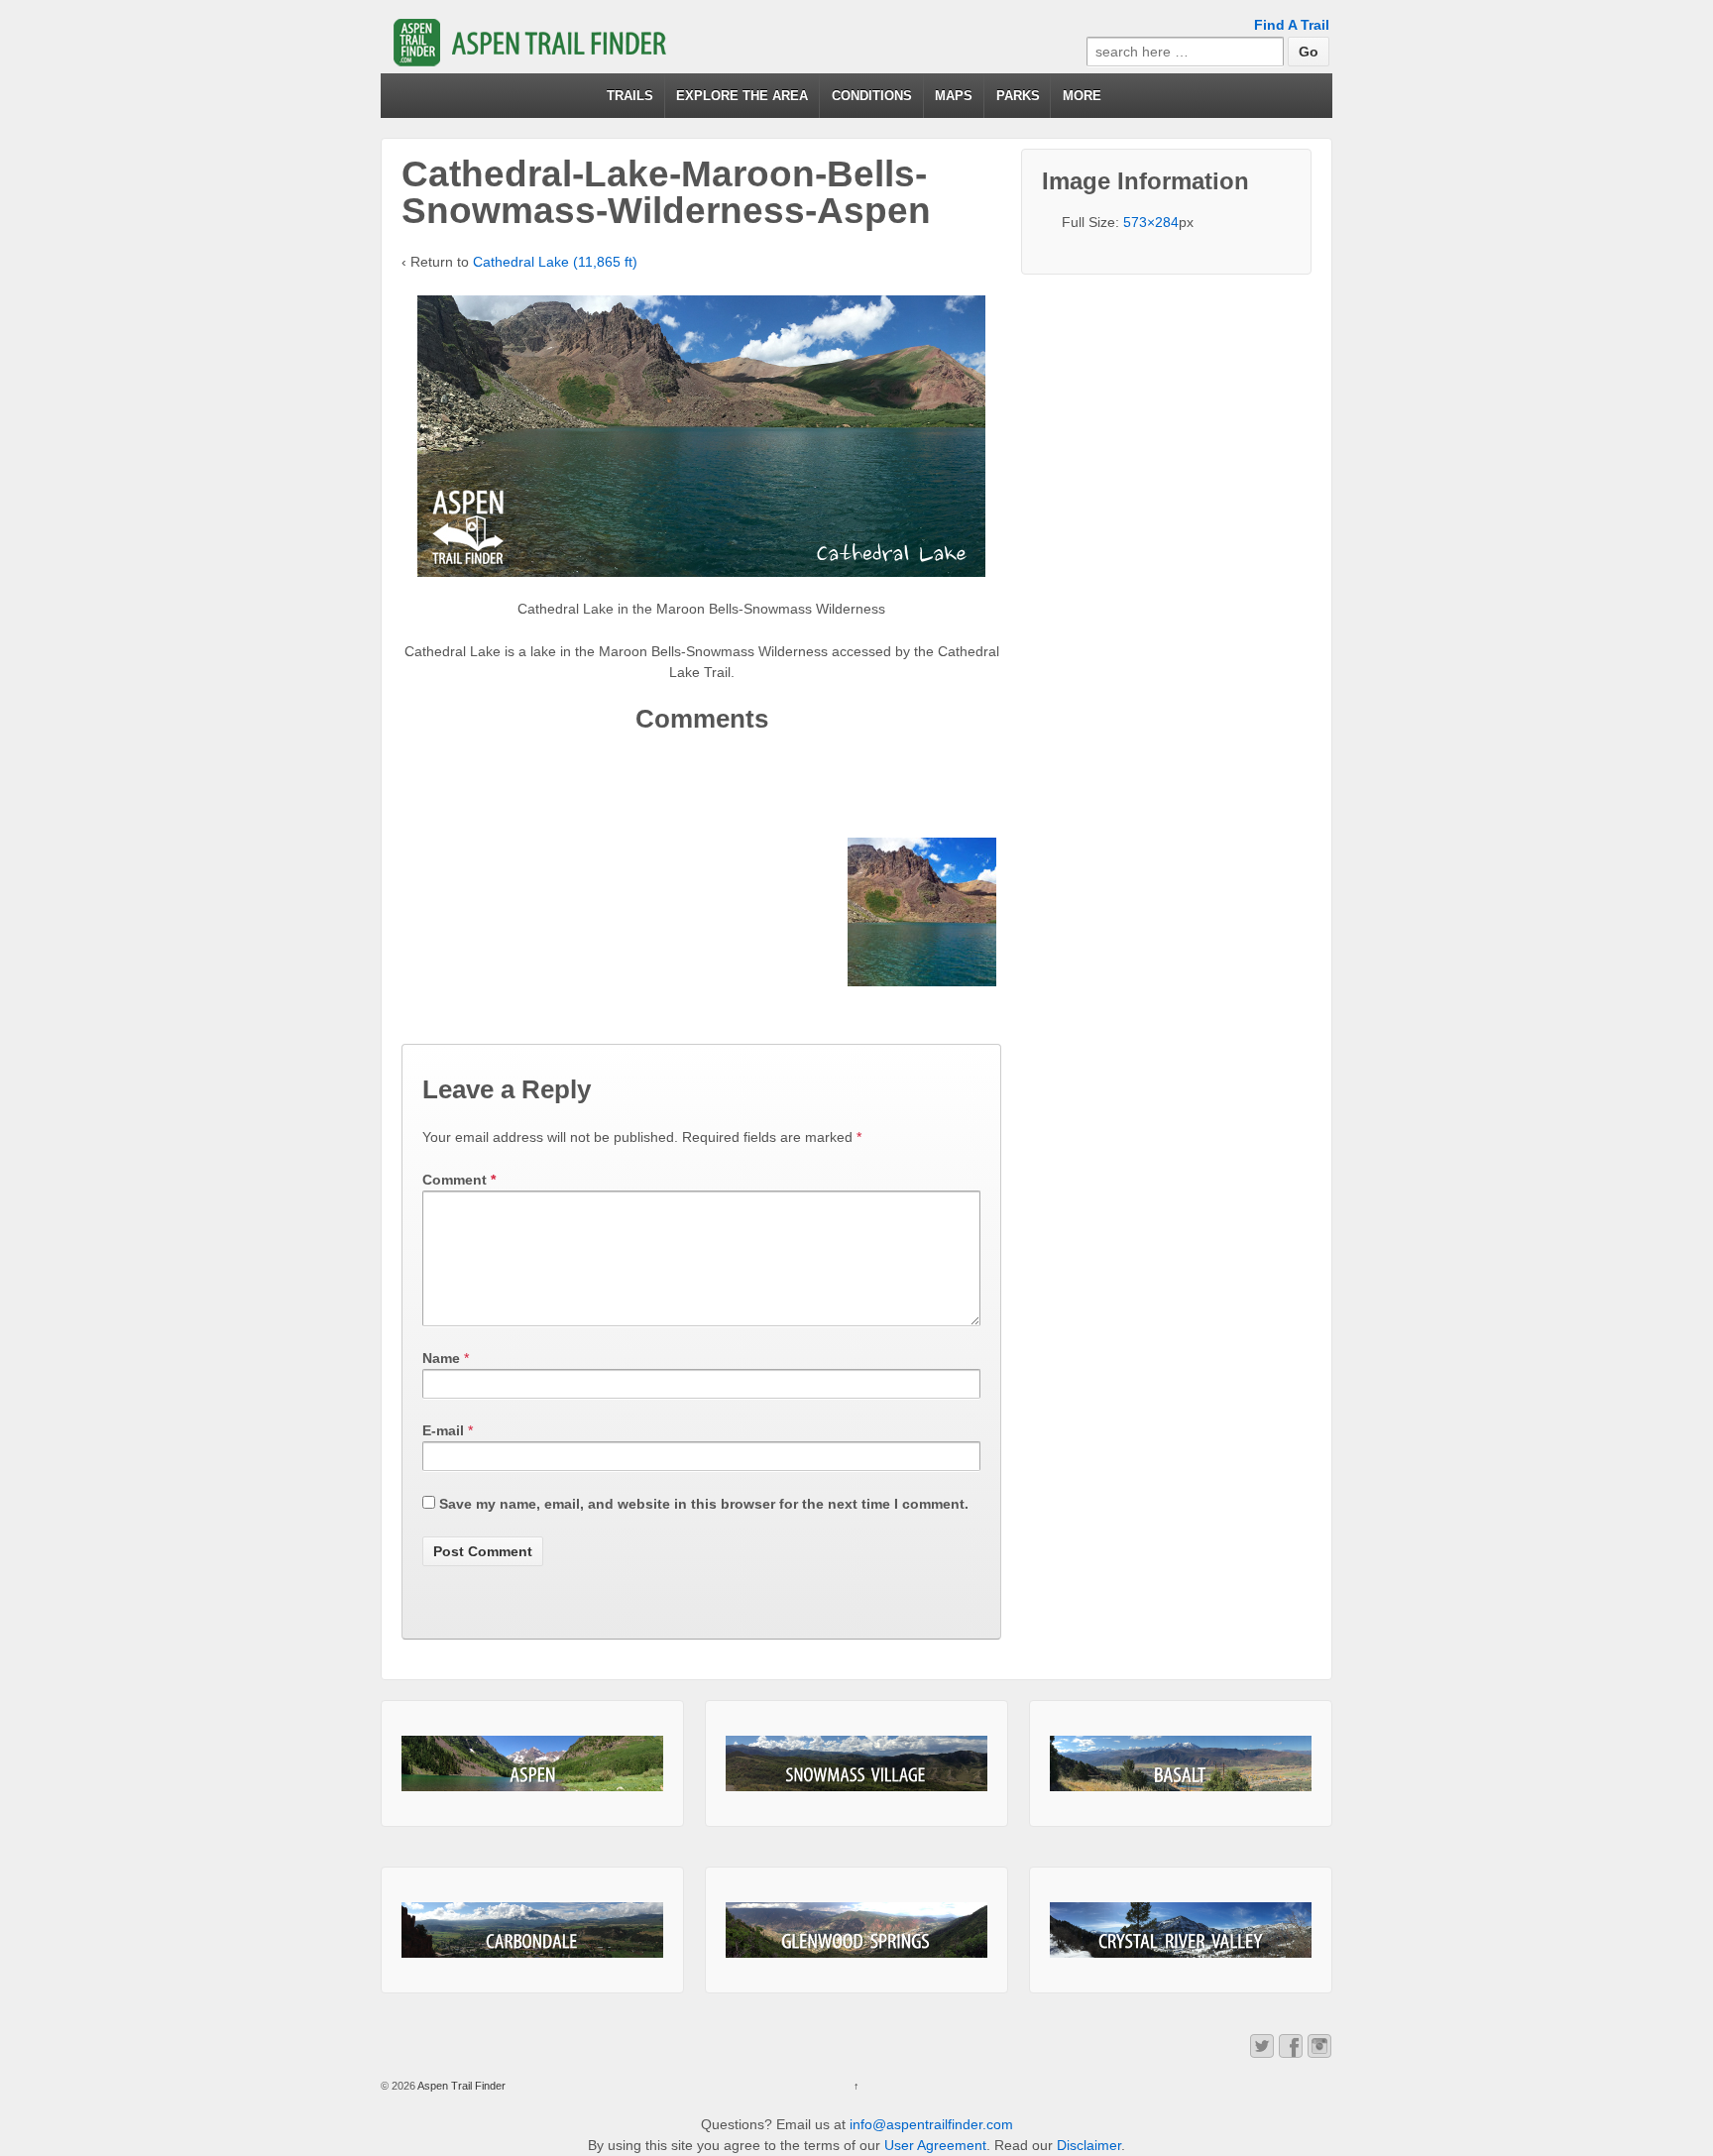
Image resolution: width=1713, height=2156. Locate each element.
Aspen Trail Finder (460, 2086)
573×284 (1151, 222)
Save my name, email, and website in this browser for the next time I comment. (704, 1504)
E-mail (443, 1430)
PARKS (1018, 96)
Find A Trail (1292, 25)
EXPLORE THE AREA (742, 96)
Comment (459, 1180)
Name (441, 1358)
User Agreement (935, 2145)
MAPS (954, 96)
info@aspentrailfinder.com (931, 2124)
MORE (1082, 96)
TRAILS (630, 96)
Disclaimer (1089, 2145)
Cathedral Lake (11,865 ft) (555, 262)
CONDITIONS (872, 96)
